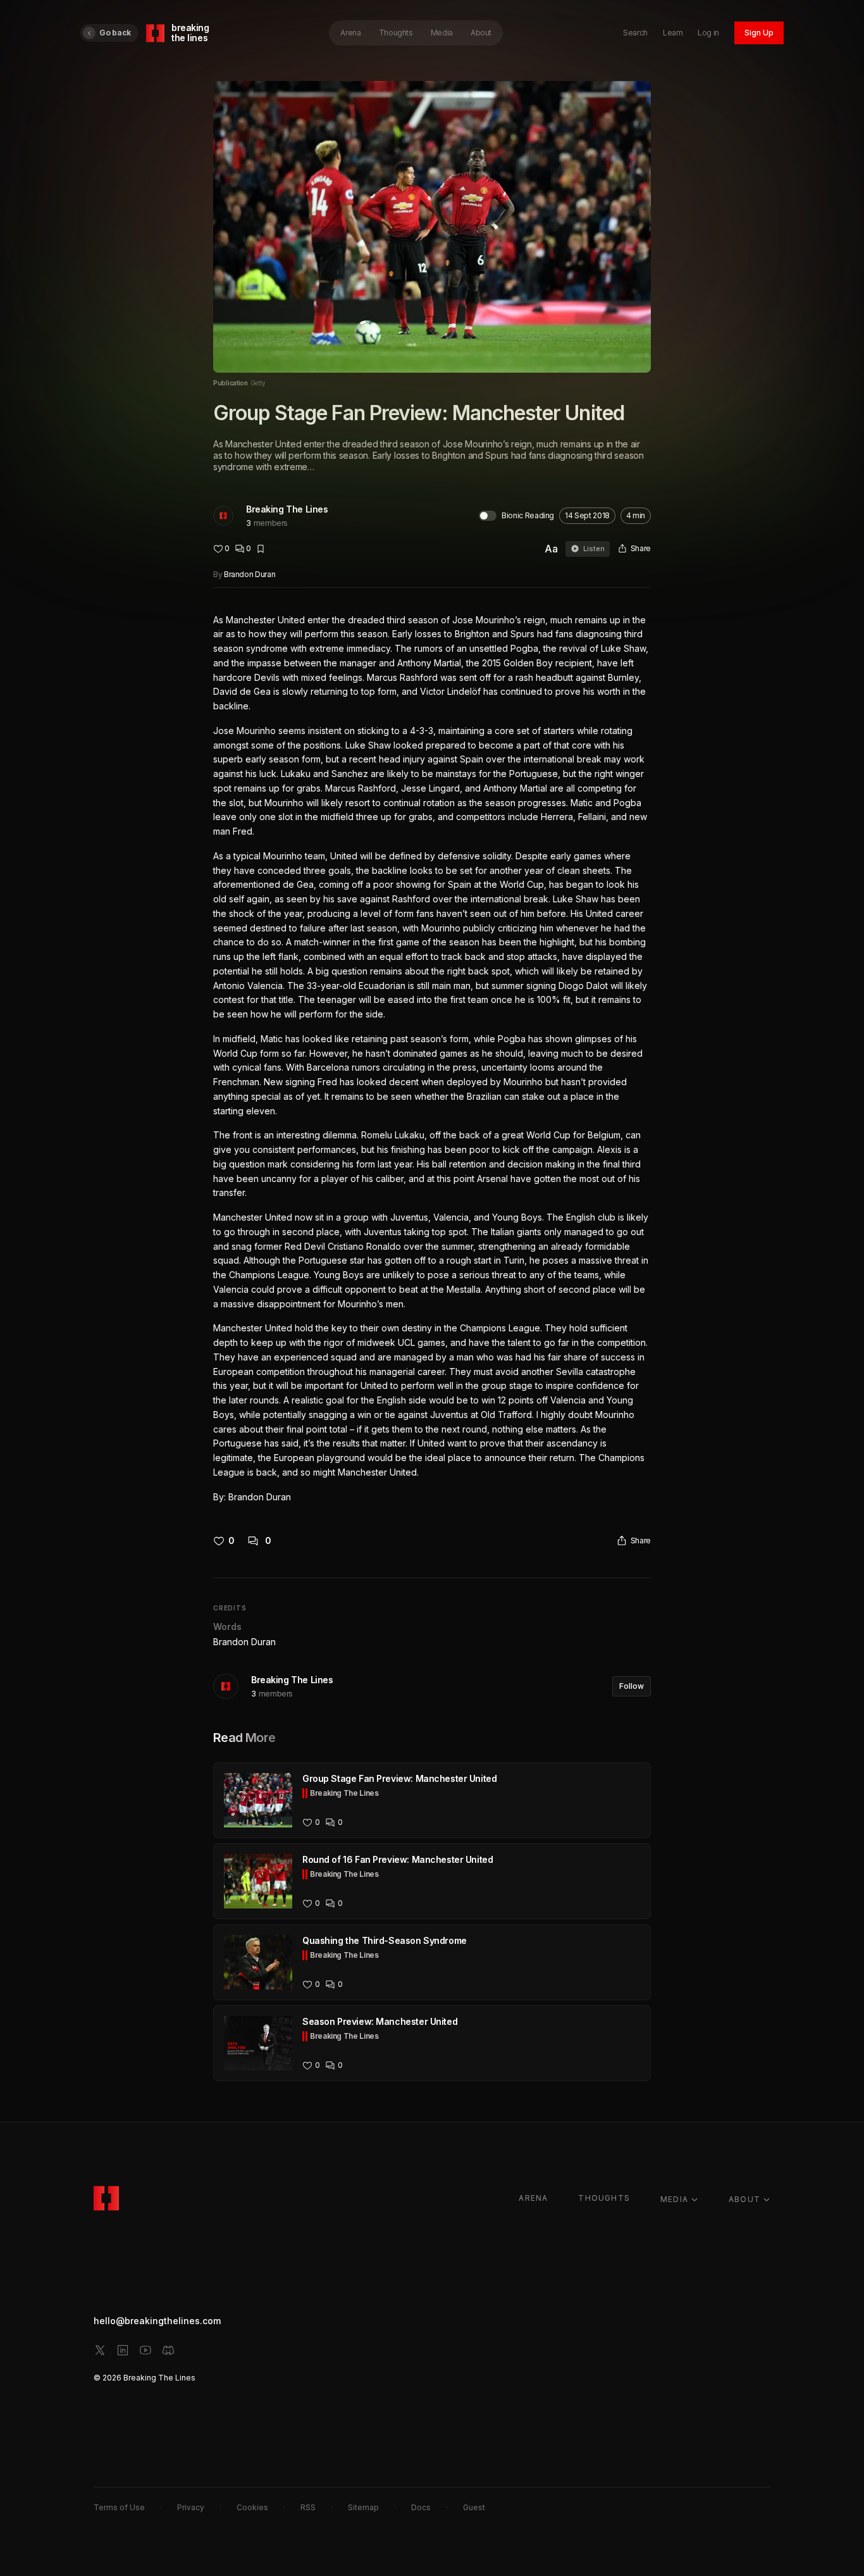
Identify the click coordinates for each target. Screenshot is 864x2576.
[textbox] (432, 1059)
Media (442, 33)
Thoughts (396, 33)
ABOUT (744, 2199)
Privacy (191, 2507)
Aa (551, 549)
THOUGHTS (604, 2198)
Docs (421, 2507)
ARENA (533, 2198)
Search (635, 33)
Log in (708, 33)
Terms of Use (119, 2507)
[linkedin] (123, 2350)
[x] (100, 2350)
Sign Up (759, 33)
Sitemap (363, 2507)
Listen (594, 549)
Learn (673, 33)
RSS (308, 2507)
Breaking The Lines (287, 509)
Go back (115, 33)
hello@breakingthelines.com (157, 2321)
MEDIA (674, 2199)
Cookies (252, 2507)
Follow (632, 1686)
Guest (474, 2507)
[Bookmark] (261, 549)
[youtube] (145, 2350)
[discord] (168, 2350)
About (481, 33)
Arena (350, 33)
